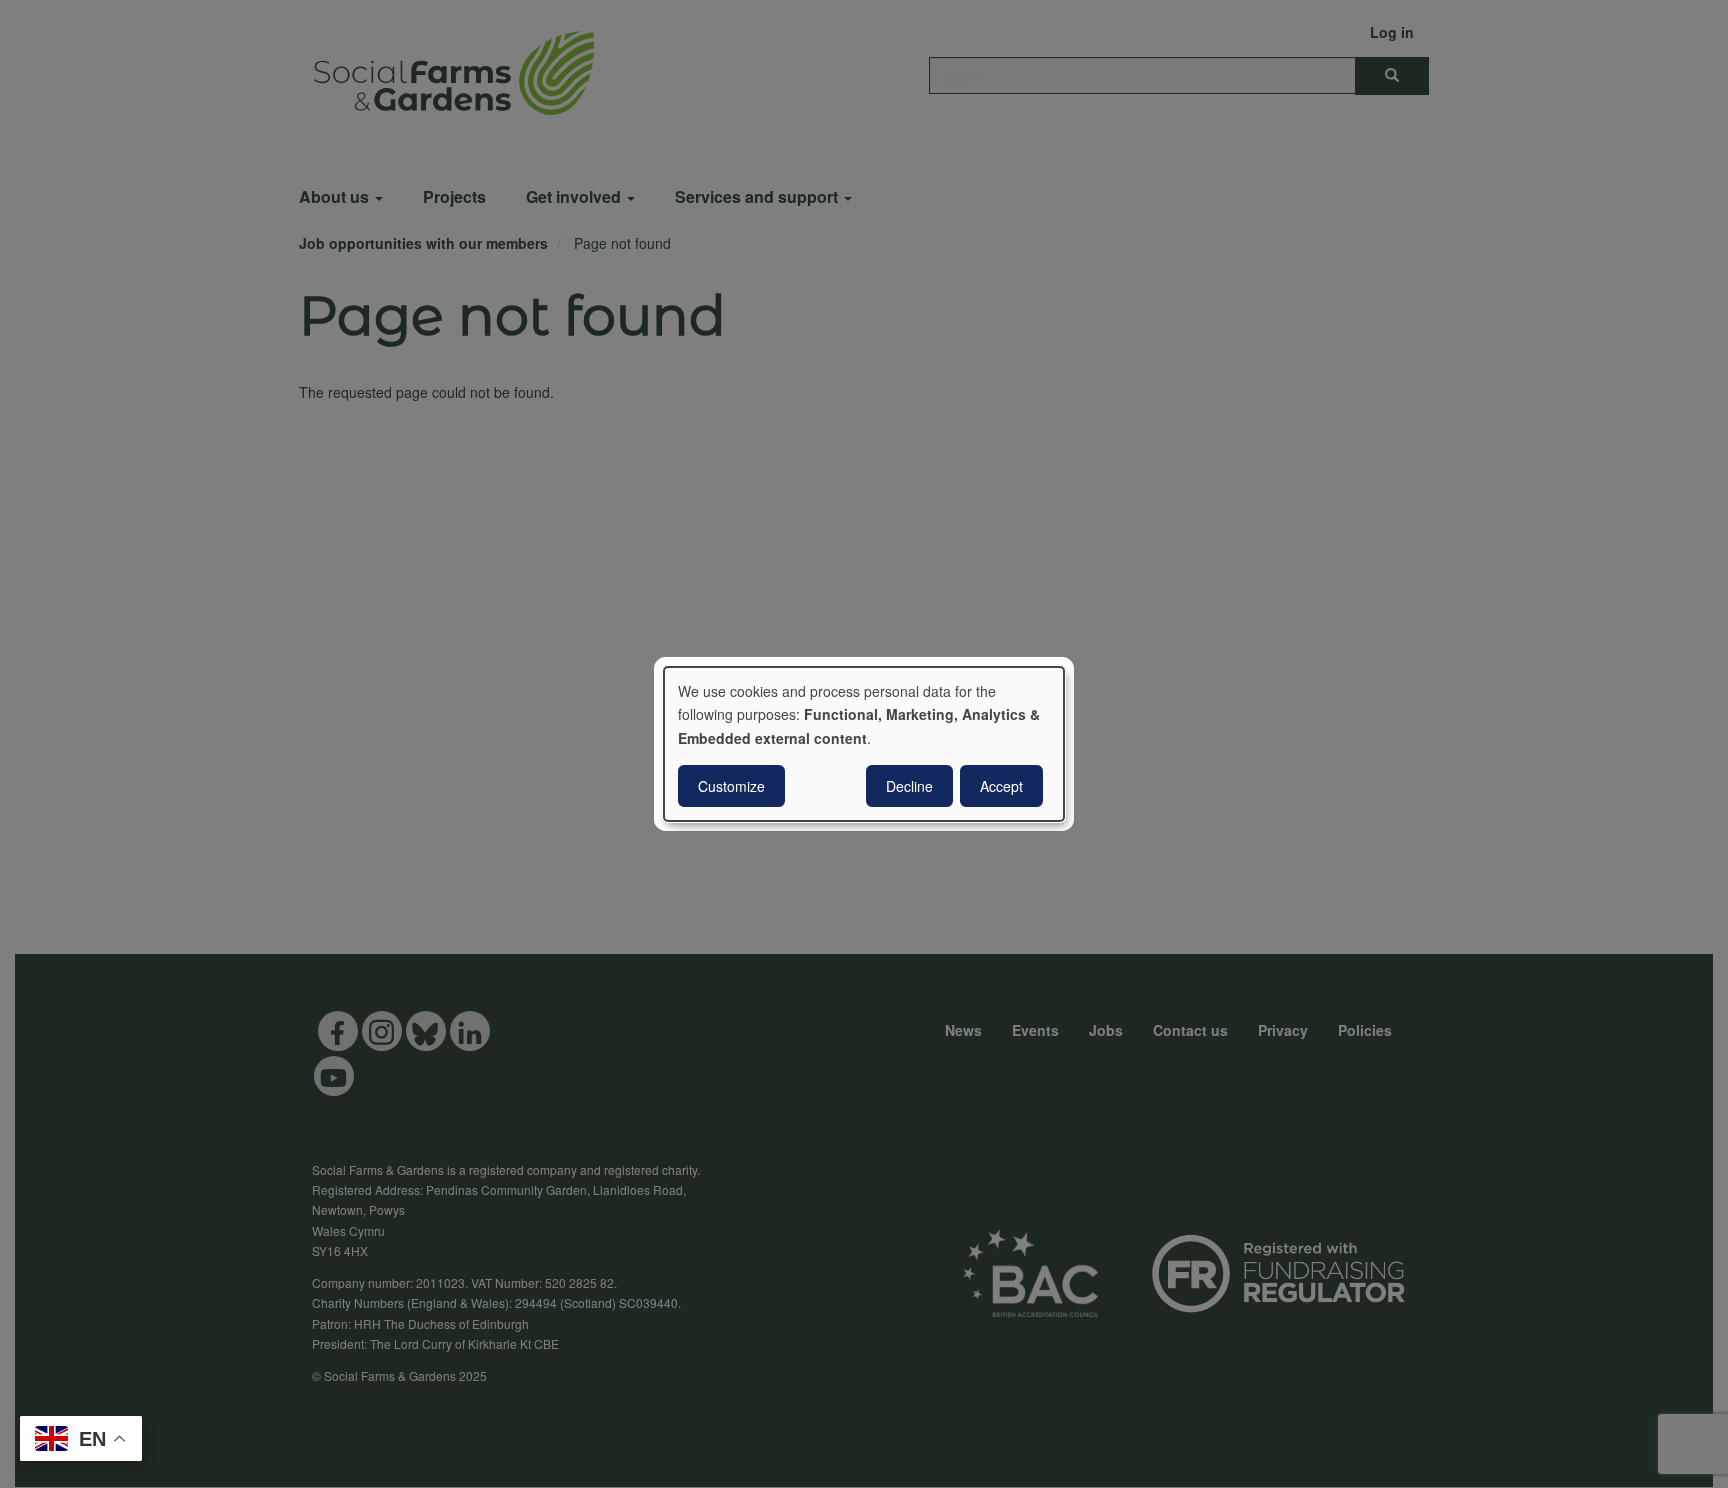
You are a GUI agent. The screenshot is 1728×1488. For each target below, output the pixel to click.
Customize (731, 786)
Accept (1001, 786)
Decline (909, 786)
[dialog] (864, 744)
